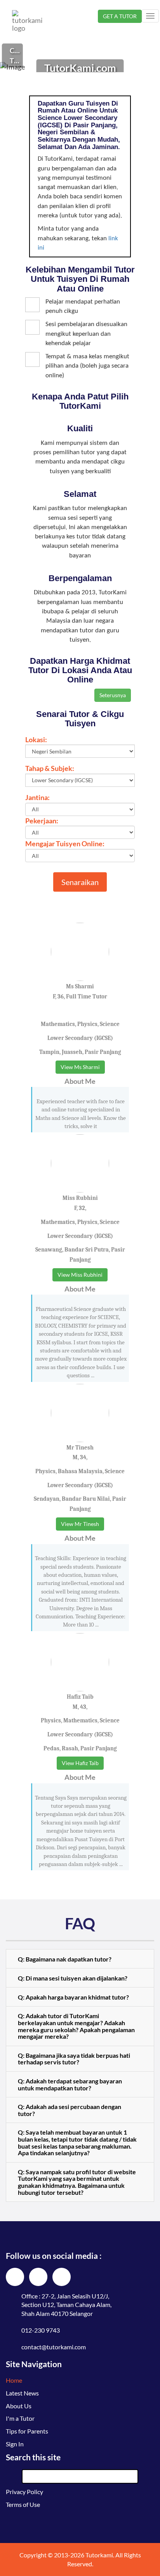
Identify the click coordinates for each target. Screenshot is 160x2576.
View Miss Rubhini (80, 1275)
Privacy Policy (24, 2492)
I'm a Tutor (20, 2418)
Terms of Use (23, 2504)
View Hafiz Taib (80, 1763)
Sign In (15, 2444)
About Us (19, 2406)
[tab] (80, 1959)
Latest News (22, 2393)
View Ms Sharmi (80, 1067)
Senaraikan (80, 882)
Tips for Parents (27, 2431)
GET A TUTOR (120, 16)
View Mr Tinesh (80, 1524)
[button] (80, 1959)
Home (14, 2380)
